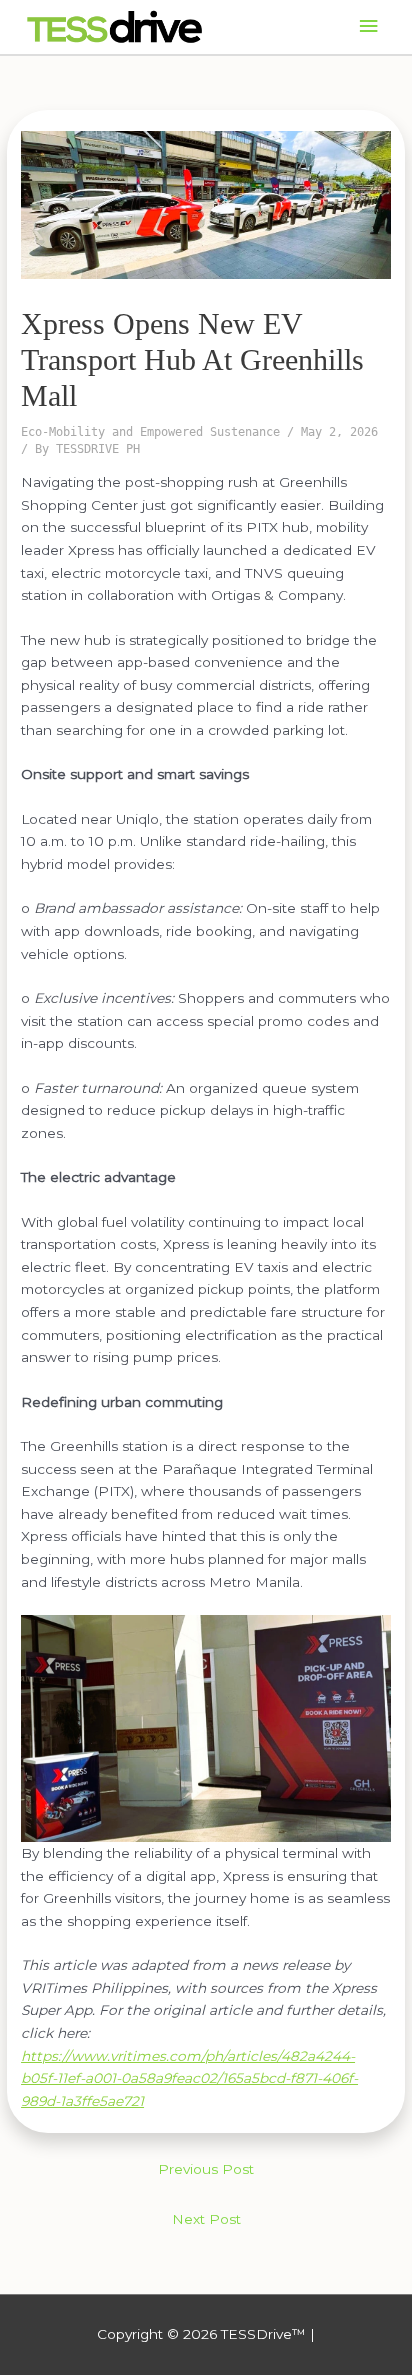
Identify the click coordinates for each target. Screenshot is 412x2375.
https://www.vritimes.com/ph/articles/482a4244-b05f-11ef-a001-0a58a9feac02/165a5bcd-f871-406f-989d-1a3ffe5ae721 (189, 2078)
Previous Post (206, 2169)
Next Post (206, 2219)
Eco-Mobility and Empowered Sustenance (150, 432)
